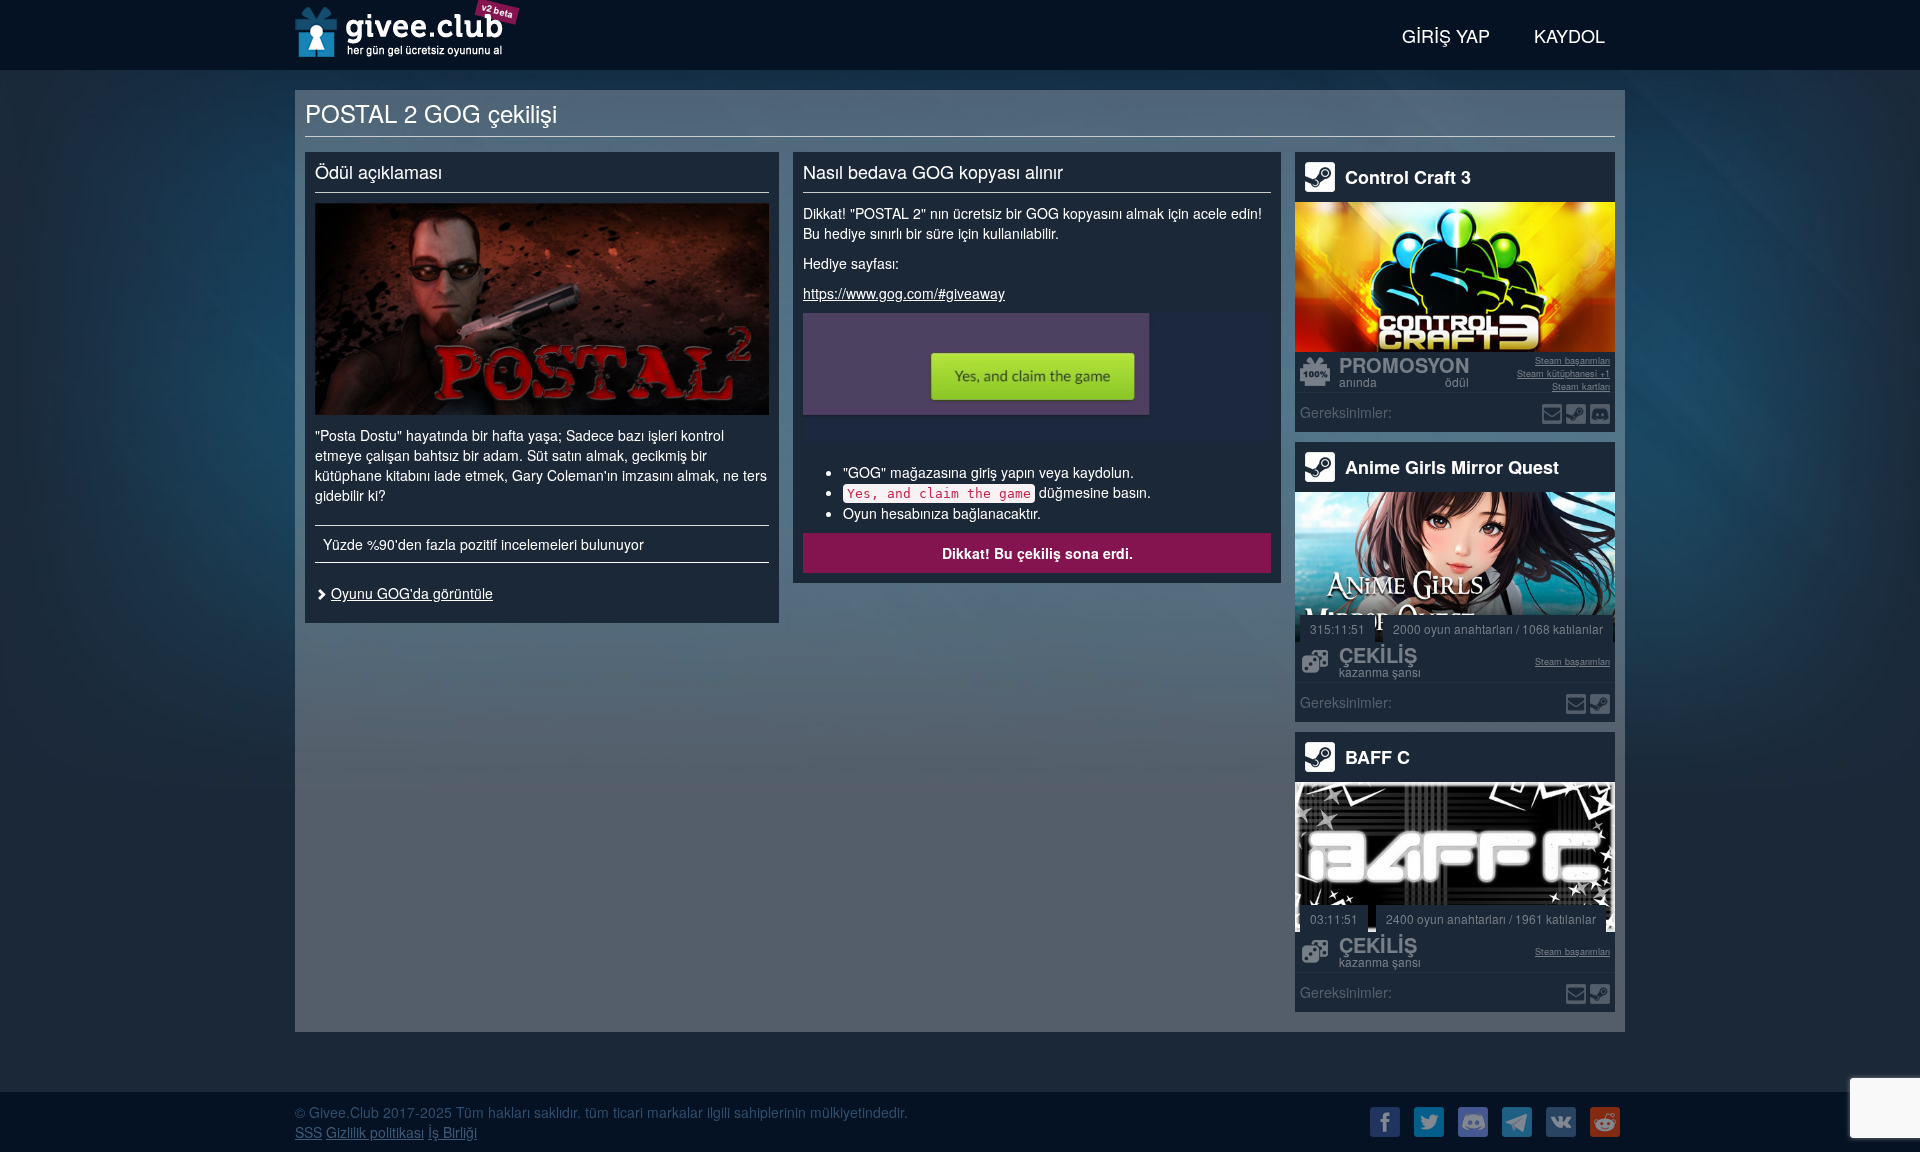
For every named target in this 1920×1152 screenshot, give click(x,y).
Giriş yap (1446, 35)
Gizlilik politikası (375, 1132)
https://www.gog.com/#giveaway (904, 293)
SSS (308, 1132)
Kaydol (1569, 35)
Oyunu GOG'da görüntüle (412, 593)
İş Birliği (452, 1132)
